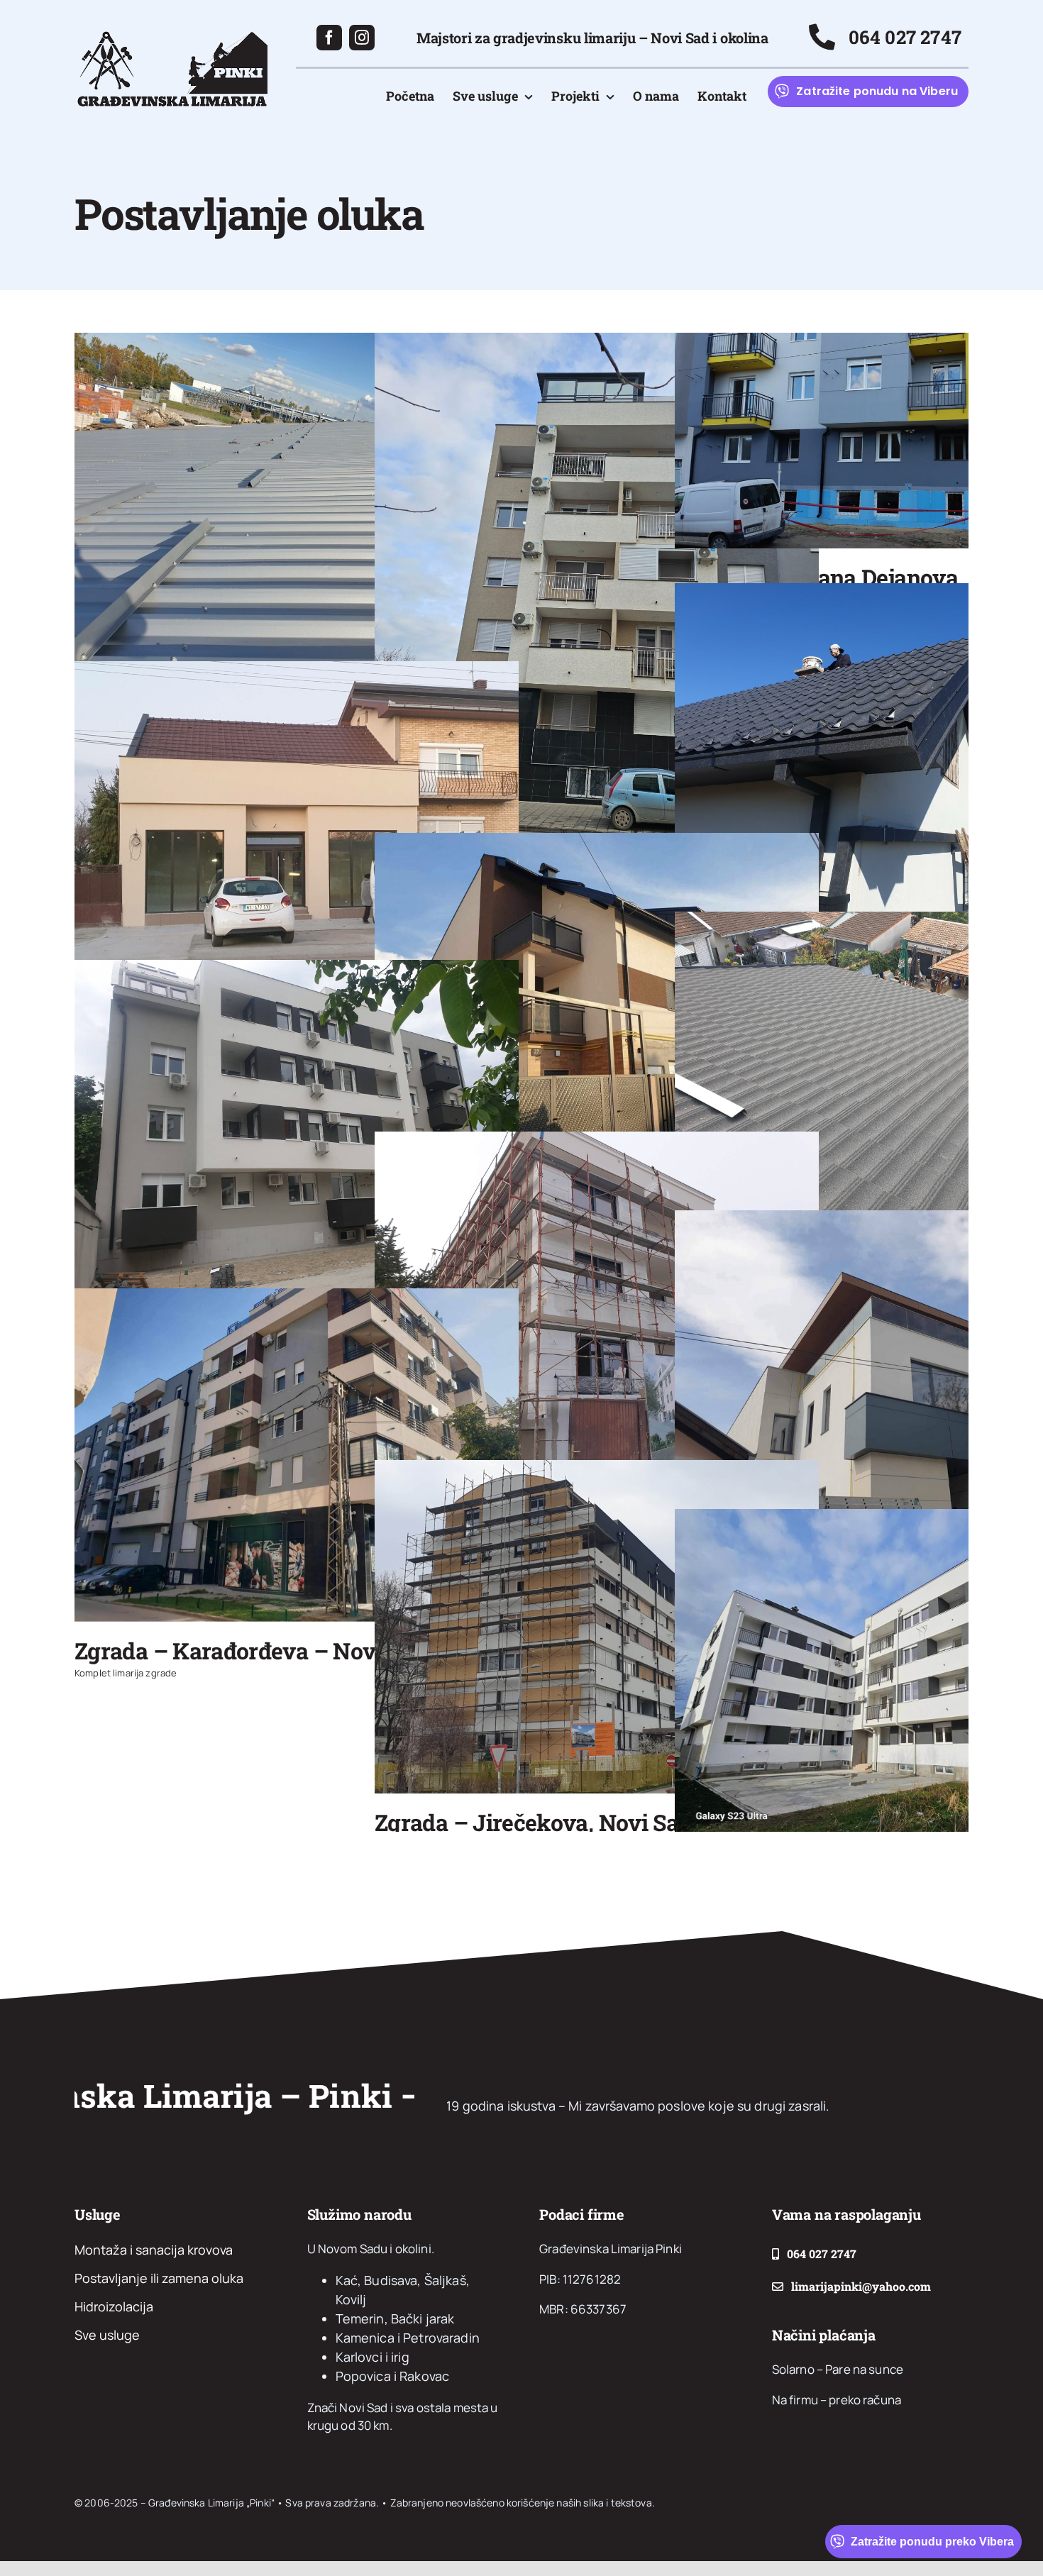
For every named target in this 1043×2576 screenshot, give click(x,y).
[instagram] (362, 38)
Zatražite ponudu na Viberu (877, 91)
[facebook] (329, 38)
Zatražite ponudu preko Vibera (932, 2542)
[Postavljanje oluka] (297, 499)
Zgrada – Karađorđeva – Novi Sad (250, 1651)
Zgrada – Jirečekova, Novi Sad (533, 1822)
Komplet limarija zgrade (126, 1673)
